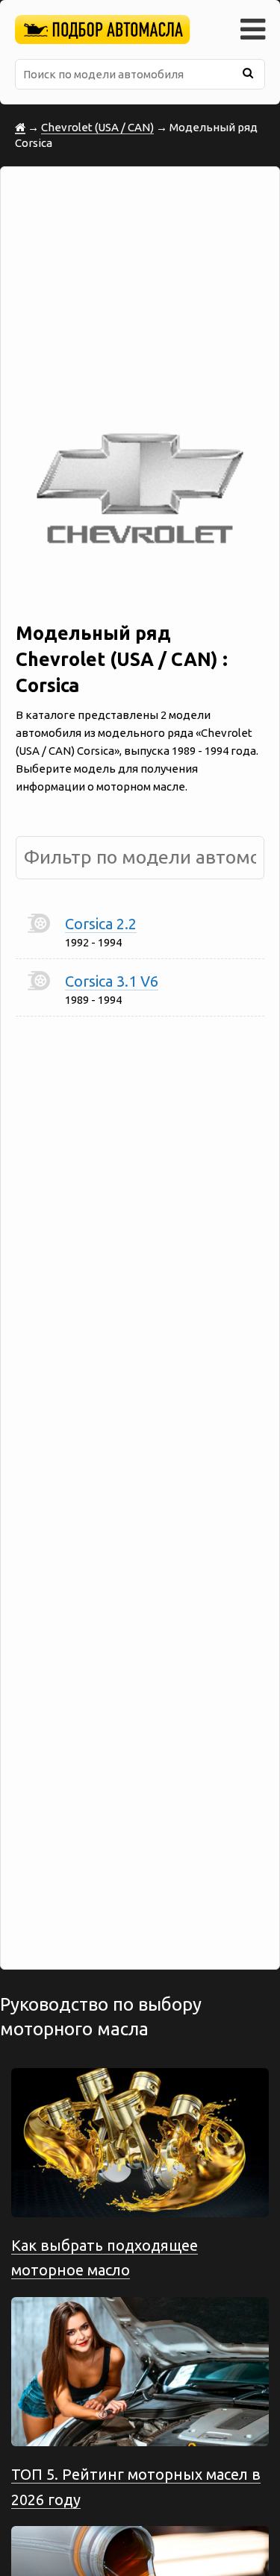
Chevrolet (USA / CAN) (97, 127)
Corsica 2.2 (101, 924)
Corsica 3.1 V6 (112, 981)
